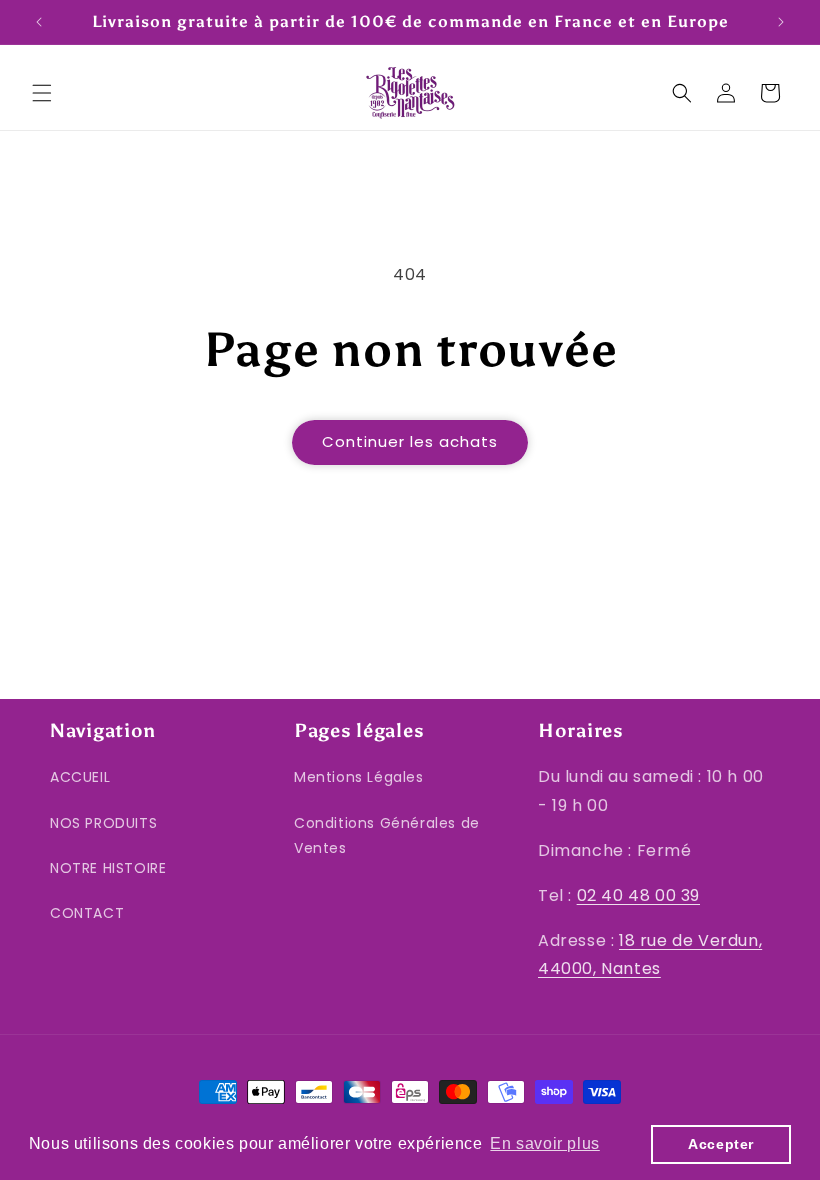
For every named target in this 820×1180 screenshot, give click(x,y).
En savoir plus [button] (544, 1143)
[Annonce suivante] (781, 22)
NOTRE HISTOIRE (108, 868)
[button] (42, 93)
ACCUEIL (80, 777)
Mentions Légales (359, 777)
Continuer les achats (410, 441)
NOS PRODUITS (103, 823)
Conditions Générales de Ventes (387, 835)
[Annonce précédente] (39, 22)
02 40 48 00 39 (638, 895)
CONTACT (87, 913)
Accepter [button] (721, 1144)
